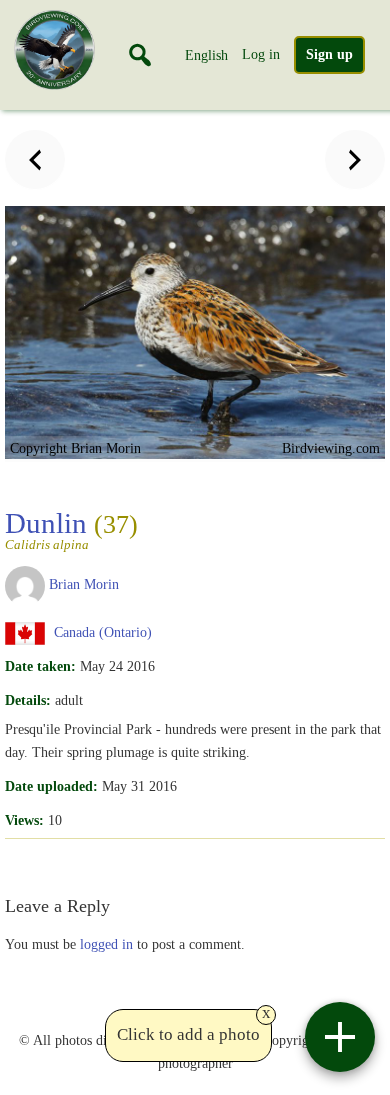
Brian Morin (84, 584)
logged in (106, 944)
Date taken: (40, 666)
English (206, 55)
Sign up (329, 54)
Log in (261, 54)
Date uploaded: (51, 786)
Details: (28, 700)
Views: (24, 820)
